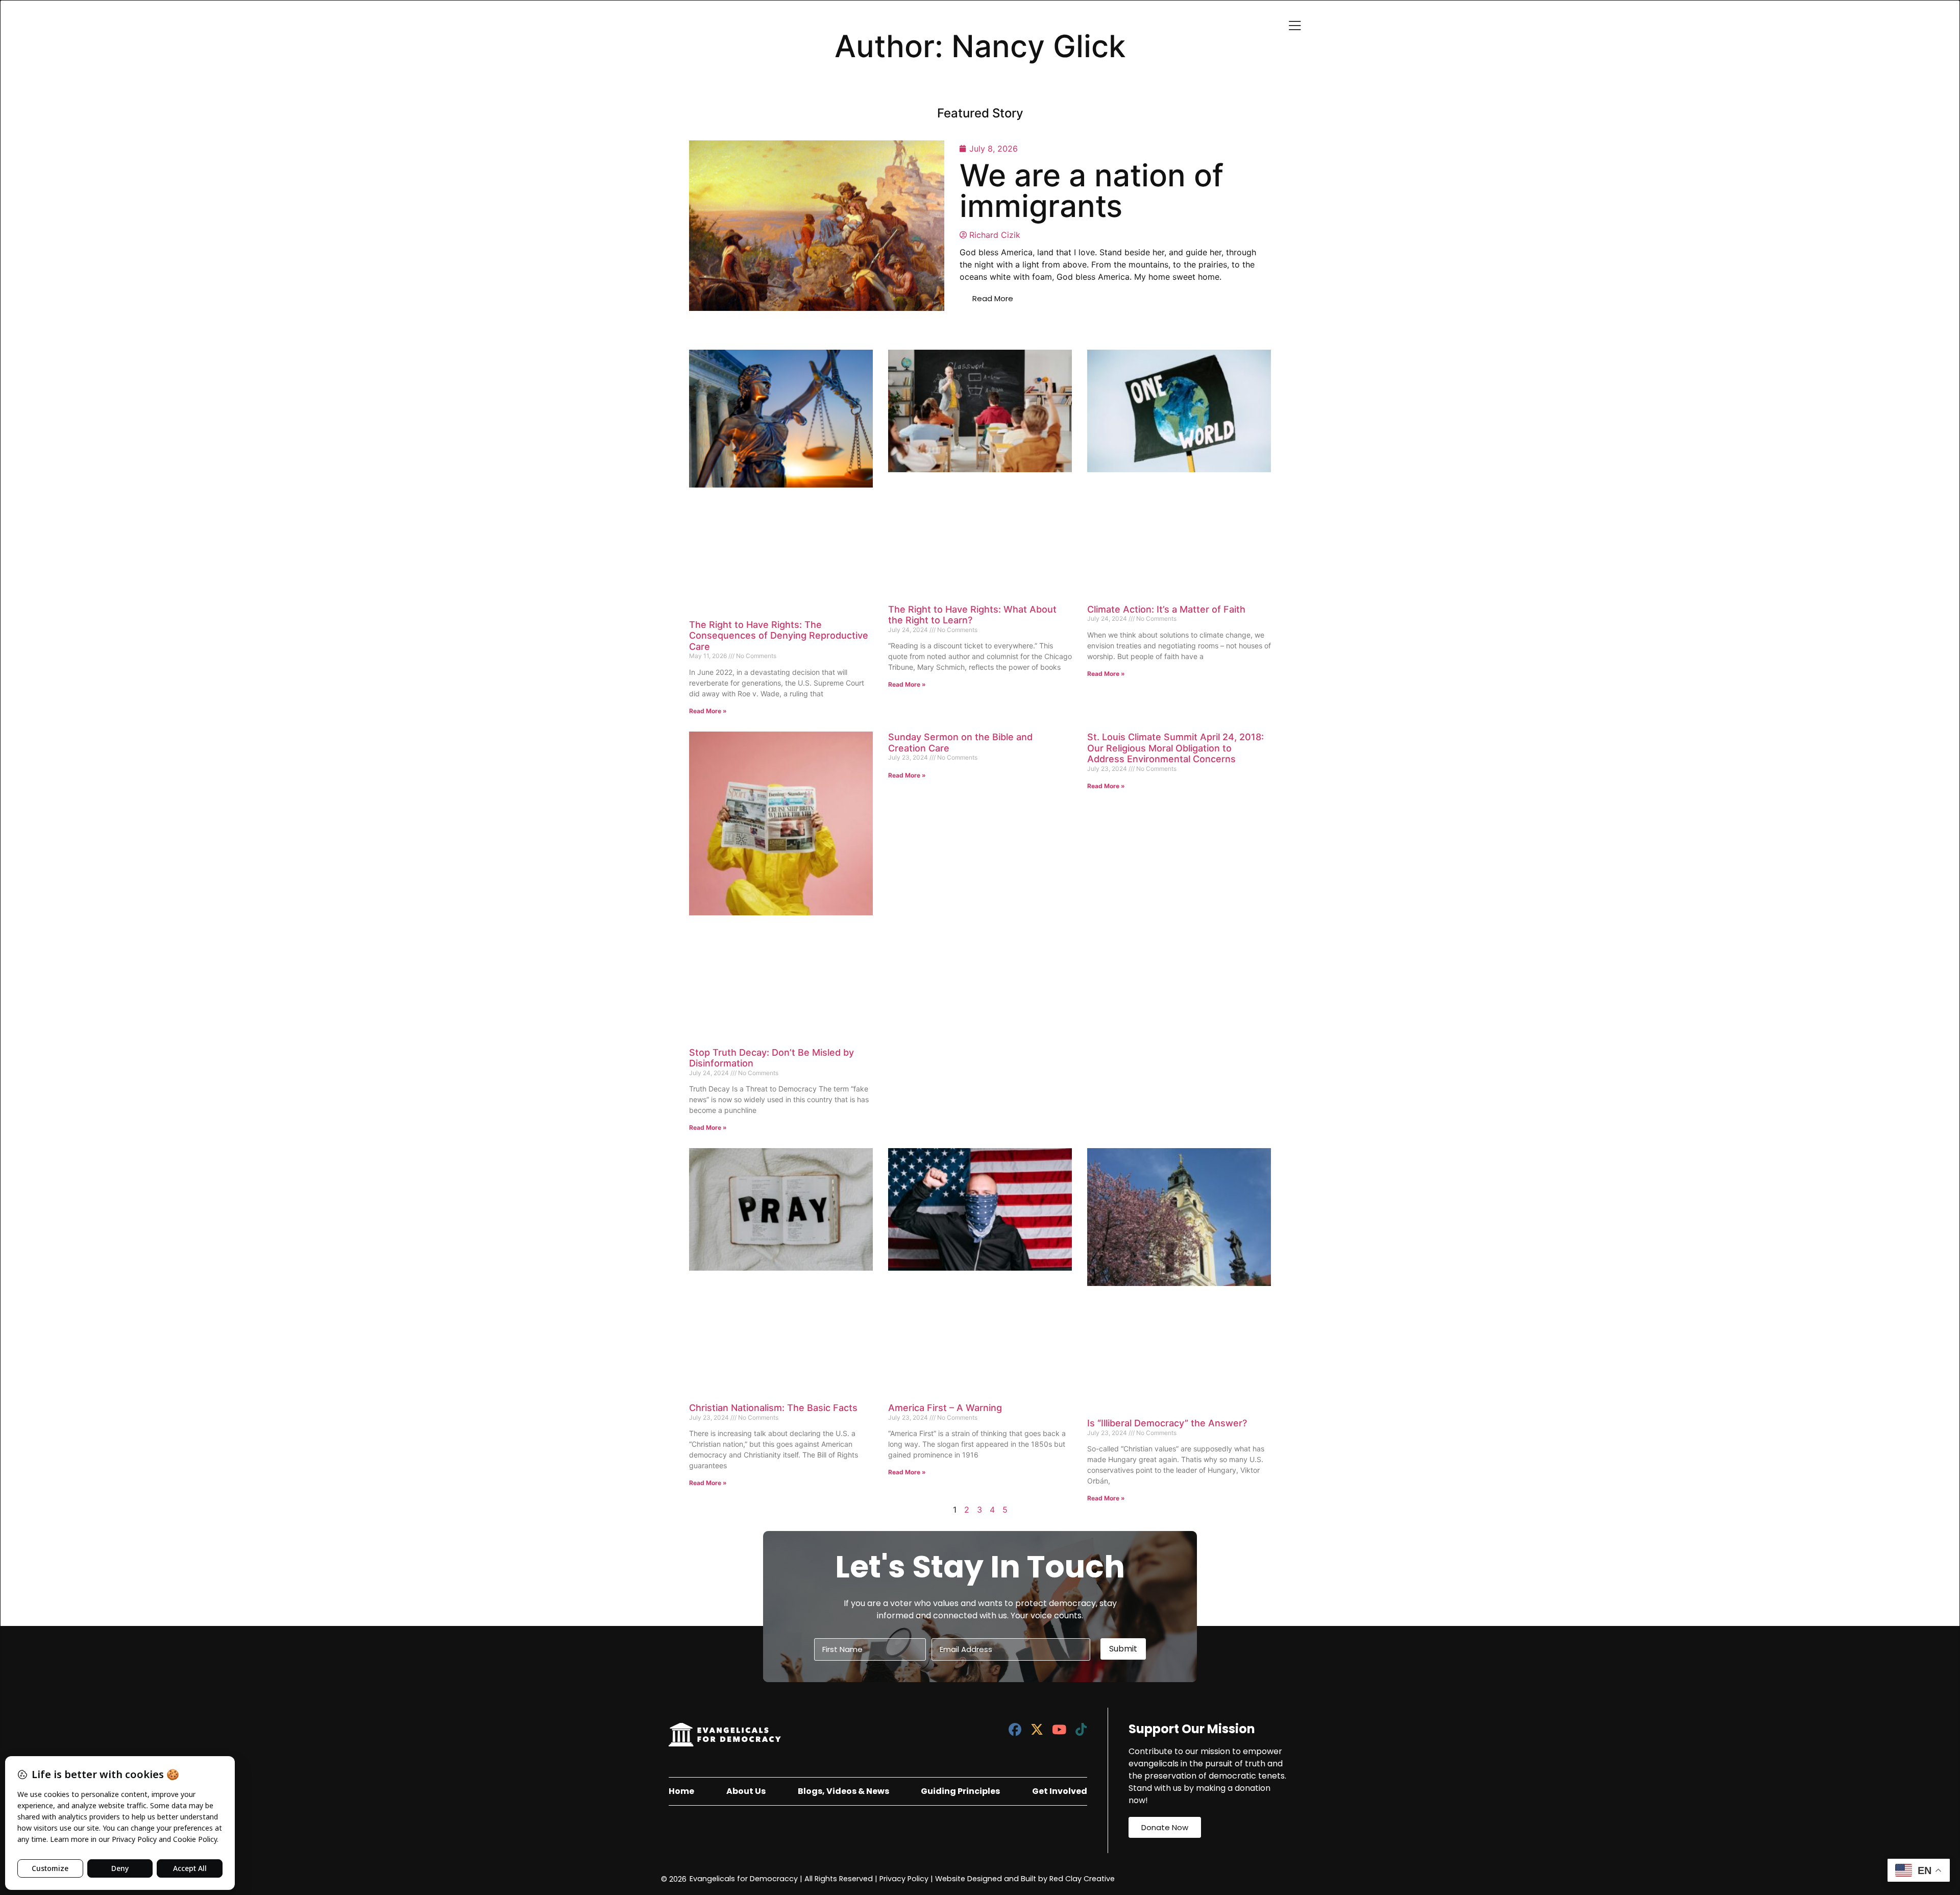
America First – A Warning (945, 1408)
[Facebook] (1015, 1729)
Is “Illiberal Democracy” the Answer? (1167, 1423)
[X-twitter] (1037, 1729)
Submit (1123, 1649)
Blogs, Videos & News (843, 1791)
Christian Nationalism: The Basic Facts (773, 1408)
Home (681, 1791)
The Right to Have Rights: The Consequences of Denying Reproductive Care (779, 636)
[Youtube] (1059, 1729)
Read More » (708, 711)
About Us (746, 1791)
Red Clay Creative (1082, 1879)
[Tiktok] (1081, 1729)
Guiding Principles (960, 1791)
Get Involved (1060, 1791)
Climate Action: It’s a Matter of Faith (1166, 609)
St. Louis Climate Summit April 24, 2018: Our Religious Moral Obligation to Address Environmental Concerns (1175, 748)
